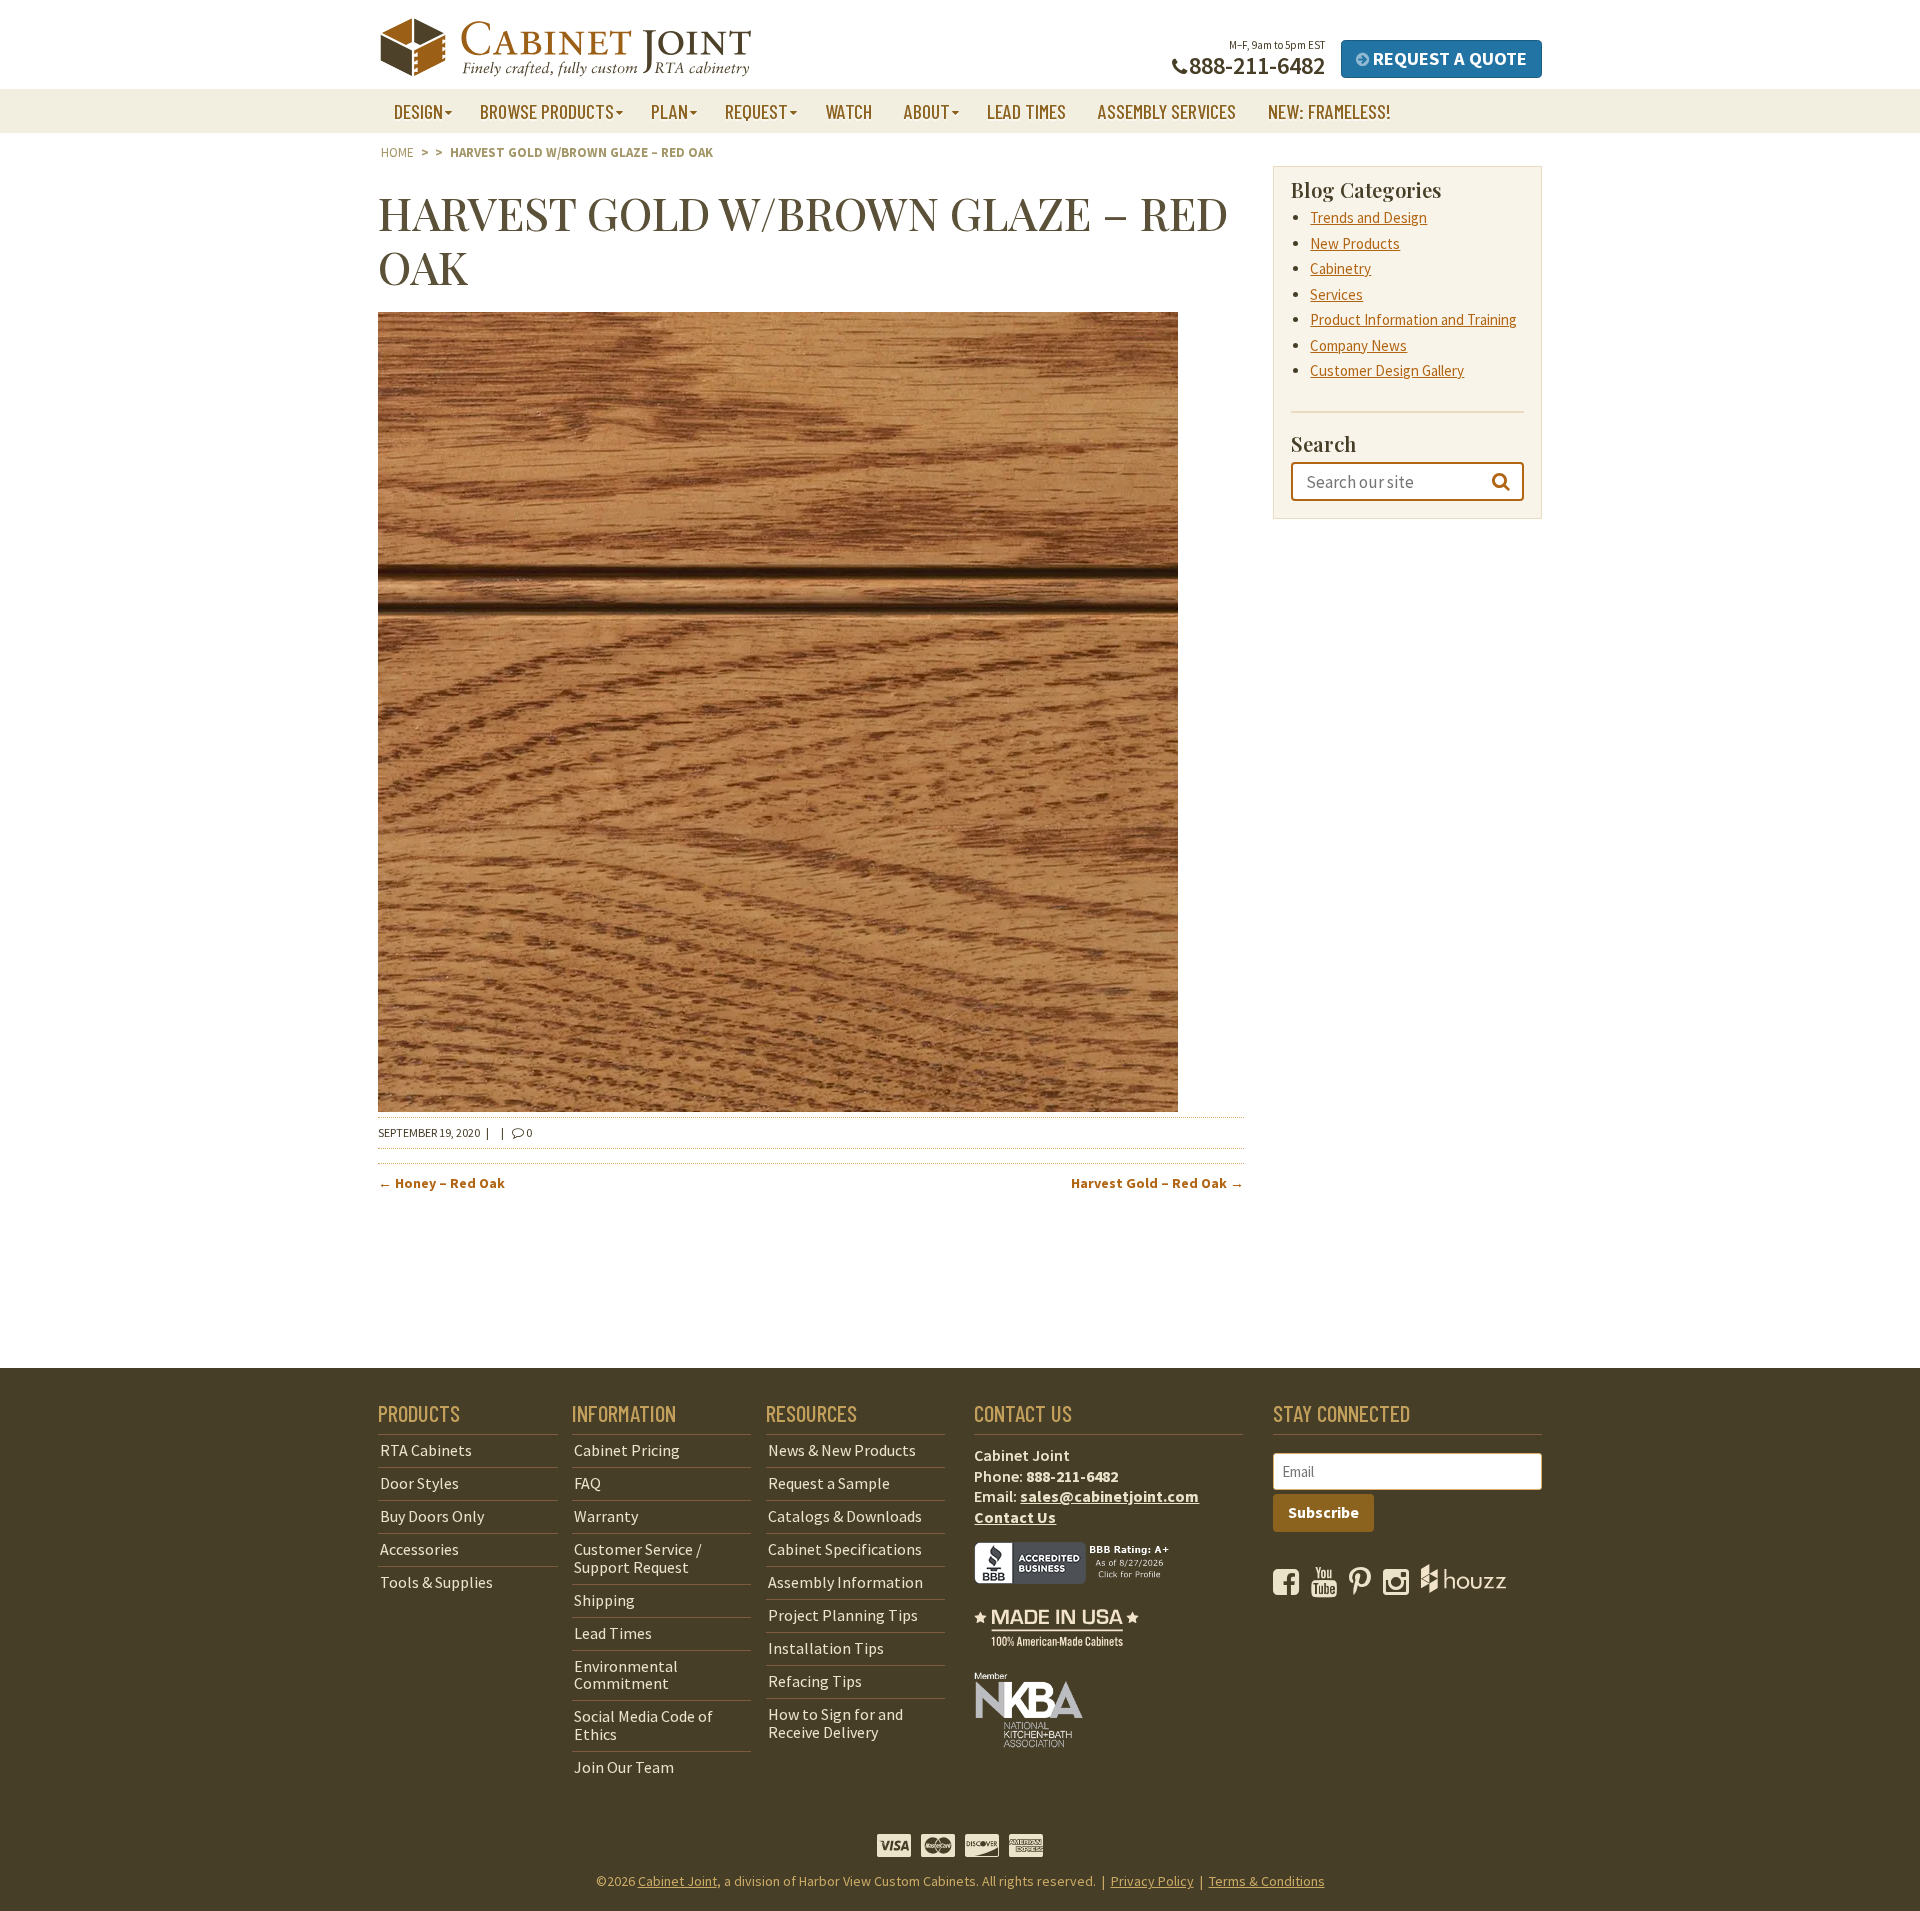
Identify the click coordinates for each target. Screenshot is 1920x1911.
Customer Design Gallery (1387, 370)
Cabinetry (1340, 268)
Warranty (606, 1516)
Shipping (604, 1600)
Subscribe (1323, 1512)
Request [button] (756, 111)
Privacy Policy (1152, 1881)
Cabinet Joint (677, 1881)
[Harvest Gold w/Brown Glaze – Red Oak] (778, 1106)
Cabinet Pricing (627, 1450)
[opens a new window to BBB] (1084, 1598)
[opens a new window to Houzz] (1463, 1587)
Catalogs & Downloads (845, 1516)
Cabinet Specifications (845, 1549)
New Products (1355, 243)
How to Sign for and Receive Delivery (835, 1723)
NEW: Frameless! (1329, 111)
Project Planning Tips (843, 1615)
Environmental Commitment (626, 1675)
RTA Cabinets (426, 1450)
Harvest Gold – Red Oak (1157, 1183)
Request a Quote (1448, 58)
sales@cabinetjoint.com (1109, 1496)
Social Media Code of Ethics (643, 1725)
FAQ (587, 1483)
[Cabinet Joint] (565, 48)
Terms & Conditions (1267, 1881)
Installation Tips (826, 1648)
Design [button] (418, 111)
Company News (1358, 345)
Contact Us (1015, 1517)
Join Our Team (624, 1767)
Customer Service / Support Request (638, 1558)
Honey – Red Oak (441, 1183)
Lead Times (1026, 111)
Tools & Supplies (436, 1582)
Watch (848, 111)
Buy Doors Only (432, 1516)
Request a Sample (829, 1483)
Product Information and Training (1413, 319)
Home (397, 152)
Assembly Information (845, 1582)
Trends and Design (1368, 217)
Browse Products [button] (547, 111)
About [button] (927, 111)
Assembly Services (1167, 111)
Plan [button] (669, 111)
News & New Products (842, 1450)
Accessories (419, 1549)
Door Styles (419, 1483)
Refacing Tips (815, 1681)
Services (1336, 294)
